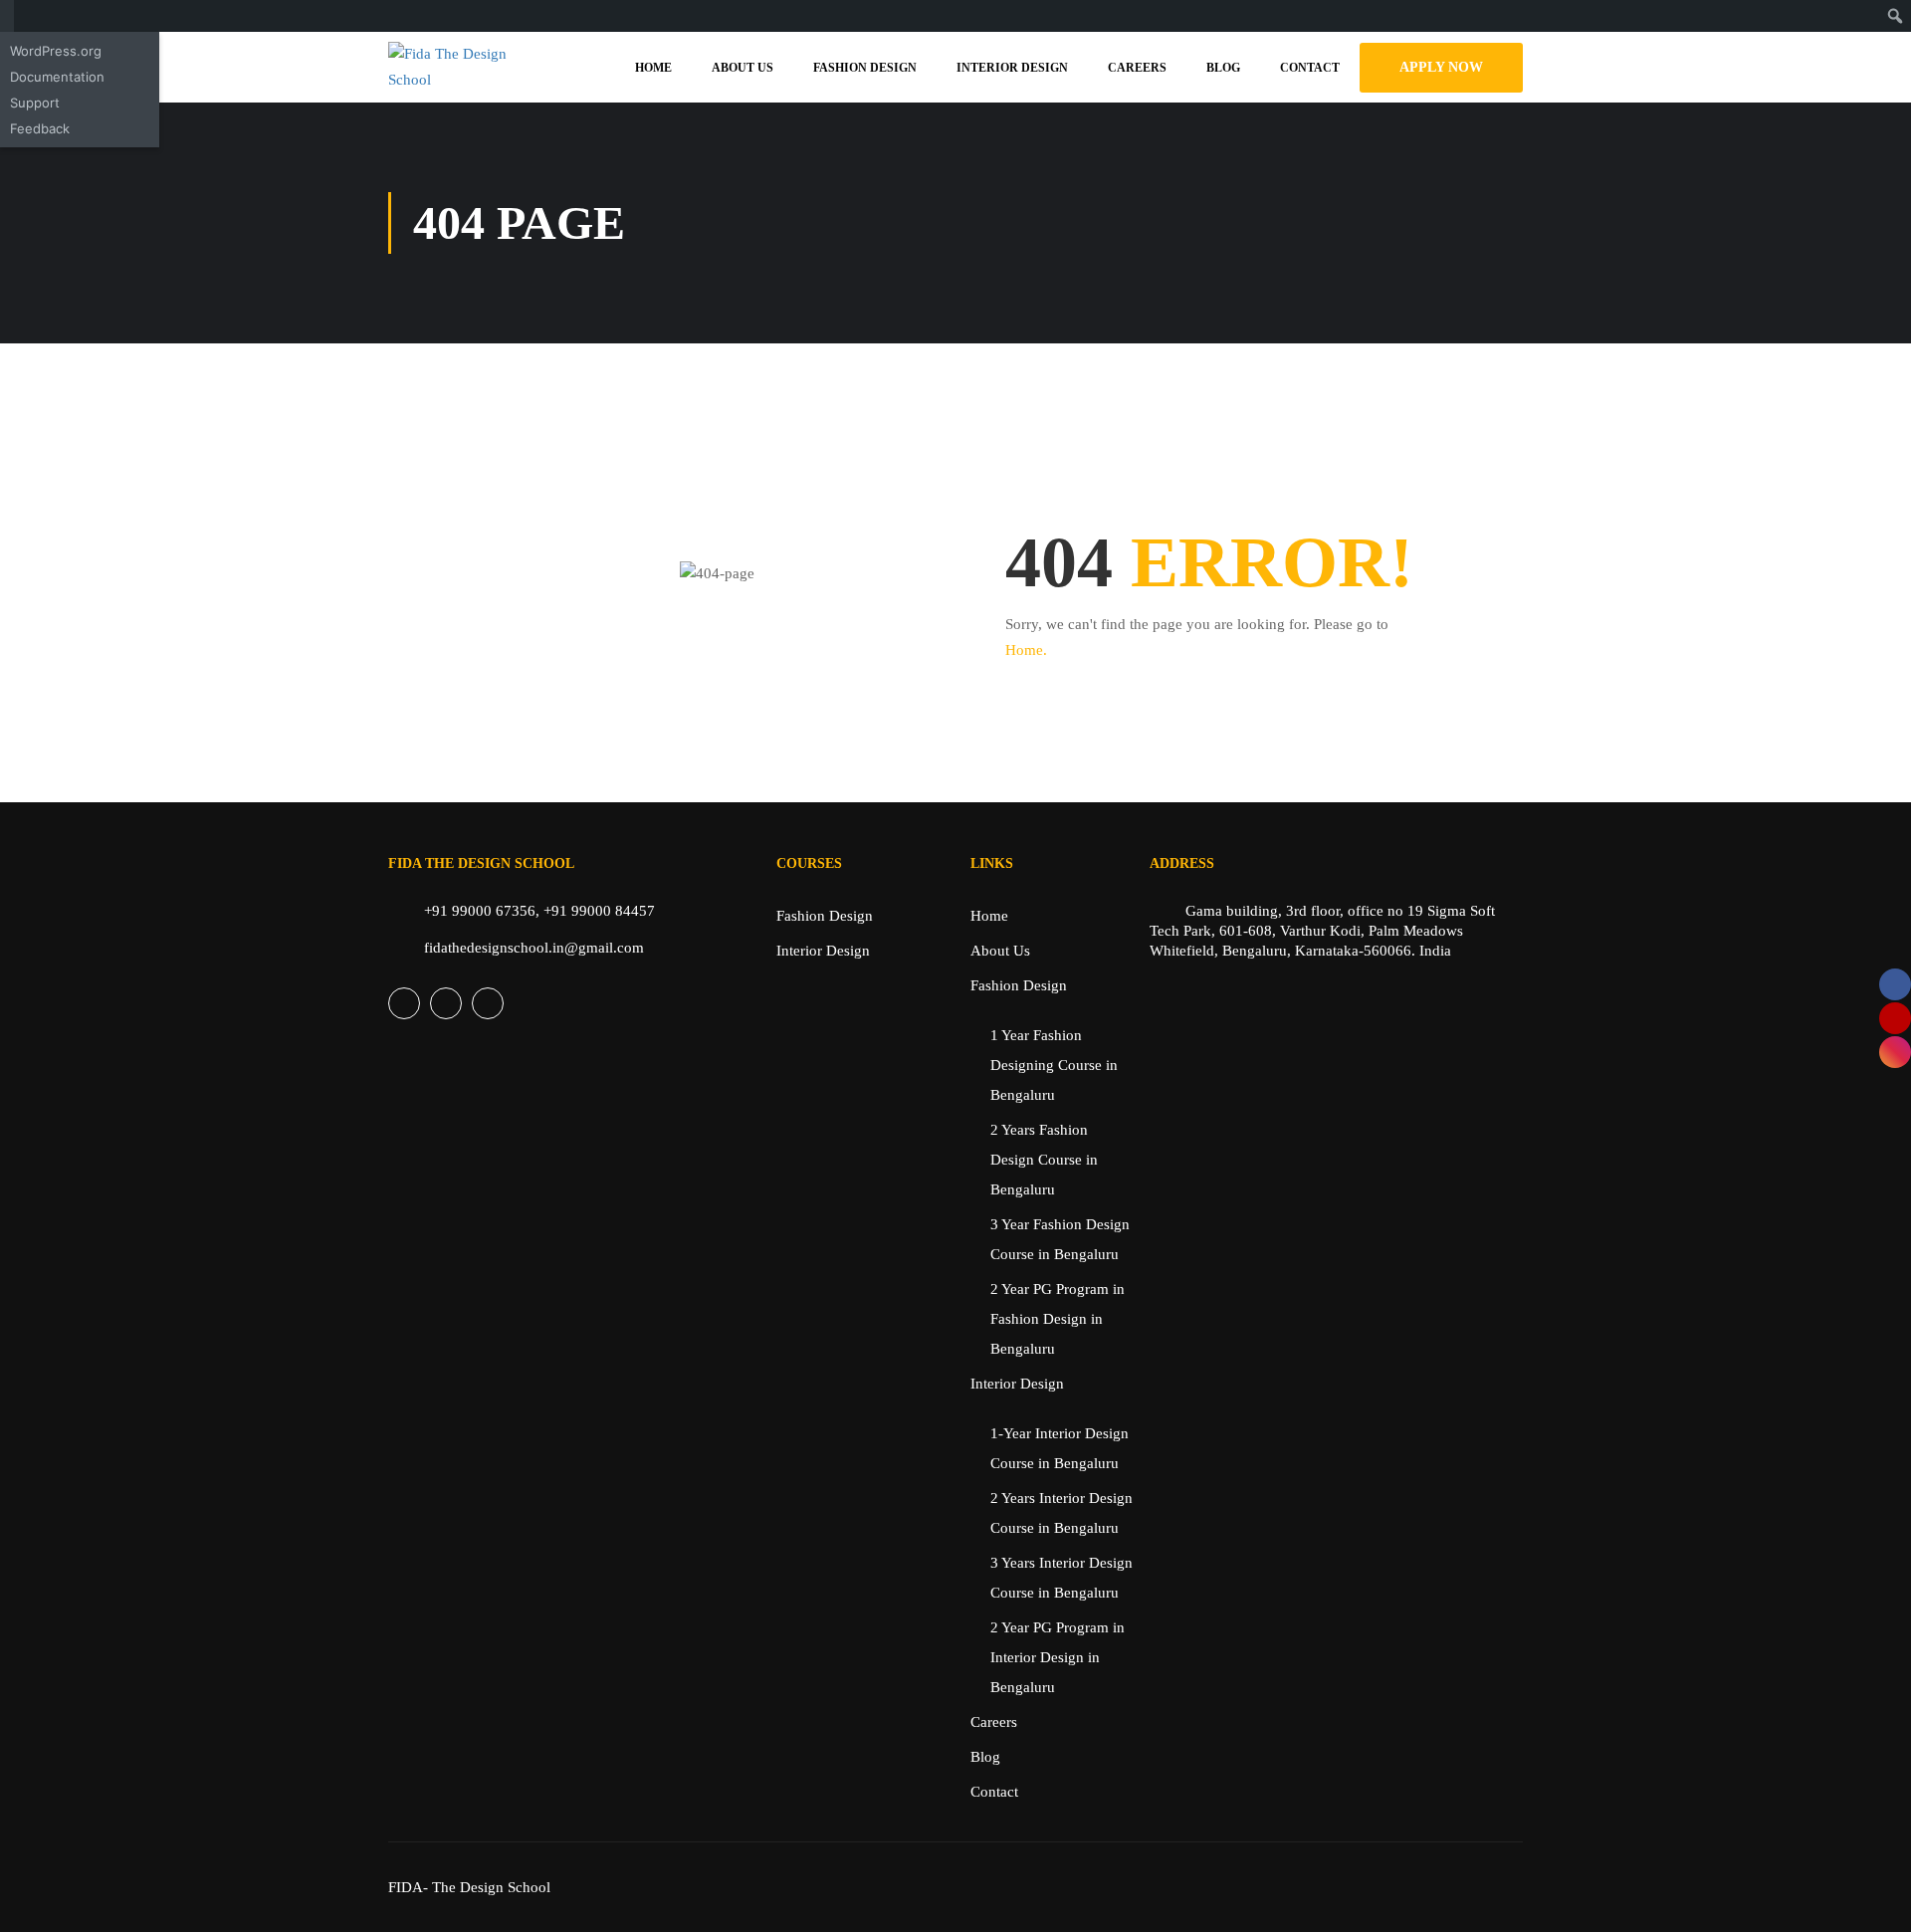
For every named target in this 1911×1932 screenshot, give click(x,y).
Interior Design (1012, 68)
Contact (1310, 68)
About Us (743, 68)
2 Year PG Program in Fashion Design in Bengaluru (1058, 1319)
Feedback (40, 128)
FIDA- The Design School (469, 1887)
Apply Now (1441, 67)
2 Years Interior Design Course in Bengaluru (1062, 1513)
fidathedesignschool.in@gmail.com (534, 948)
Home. (1026, 650)
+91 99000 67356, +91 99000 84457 (539, 911)
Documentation (57, 77)
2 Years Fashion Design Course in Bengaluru (1044, 1160)
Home (653, 68)
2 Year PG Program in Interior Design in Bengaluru (1058, 1657)
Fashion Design (865, 68)
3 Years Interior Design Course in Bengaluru (1062, 1578)
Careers (1137, 68)
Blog (1223, 68)
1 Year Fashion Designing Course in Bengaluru (1054, 1065)
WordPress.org (56, 51)
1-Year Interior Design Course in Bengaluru (1060, 1448)
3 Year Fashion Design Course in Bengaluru (1060, 1239)
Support (35, 103)
